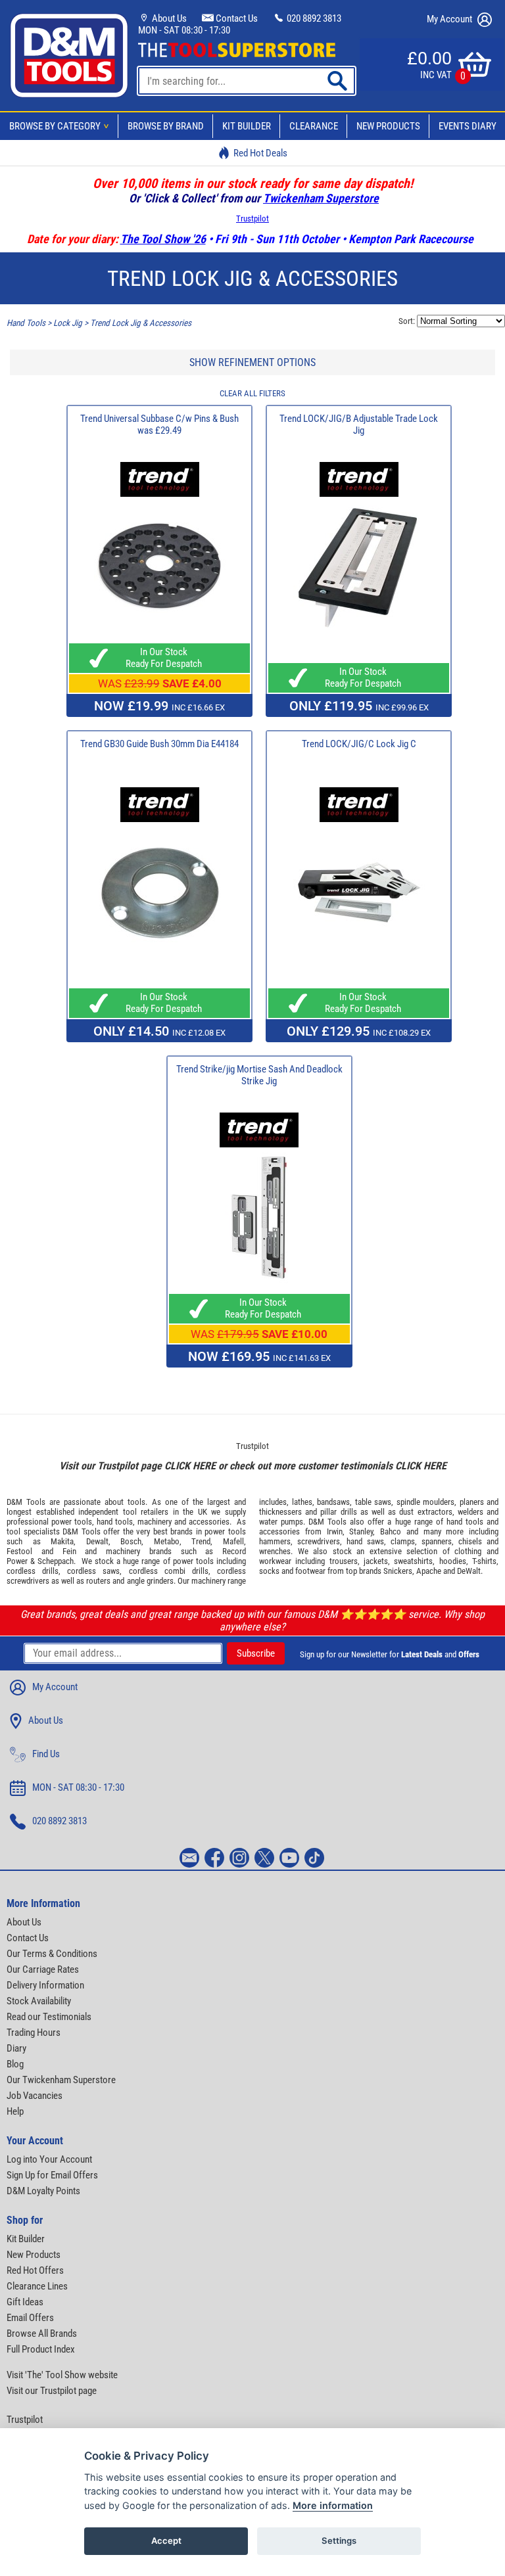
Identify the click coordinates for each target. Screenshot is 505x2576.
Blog (15, 2064)
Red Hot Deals (260, 153)
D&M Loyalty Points (43, 2191)
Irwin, (336, 1531)
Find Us (46, 1754)
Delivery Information (45, 1985)
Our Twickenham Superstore (61, 2080)
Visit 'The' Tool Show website (62, 2375)
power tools (72, 1522)
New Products (388, 126)
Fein (69, 1551)
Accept (166, 2541)
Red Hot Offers (35, 2270)
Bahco (391, 1531)
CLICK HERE (190, 1466)
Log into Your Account (49, 2159)
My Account (450, 19)
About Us (168, 18)
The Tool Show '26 (163, 239)
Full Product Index (41, 2349)
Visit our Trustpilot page (52, 2391)
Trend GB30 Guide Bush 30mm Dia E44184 (159, 744)
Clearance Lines (37, 2286)
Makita (62, 1541)
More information (333, 2505)
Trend (201, 1541)
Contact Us (236, 18)
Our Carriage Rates (43, 1969)
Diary (16, 2048)
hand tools (115, 1522)
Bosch (131, 1541)
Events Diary (468, 126)
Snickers (398, 1571)
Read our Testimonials (49, 2017)
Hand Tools (26, 323)
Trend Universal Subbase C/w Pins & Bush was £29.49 (159, 425)
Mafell (233, 1541)
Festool (19, 1551)
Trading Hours (34, 2033)
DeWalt (469, 1571)
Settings (339, 2541)
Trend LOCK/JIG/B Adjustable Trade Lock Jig (359, 425)
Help (15, 2111)
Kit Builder (247, 126)
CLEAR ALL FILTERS (252, 393)
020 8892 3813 (313, 18)
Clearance (314, 126)
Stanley (361, 1531)
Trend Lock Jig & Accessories (141, 323)
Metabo (167, 1541)
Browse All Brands (42, 2334)
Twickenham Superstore (321, 198)
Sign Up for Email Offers (52, 2175)
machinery (155, 1522)
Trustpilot (252, 218)
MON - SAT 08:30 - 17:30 (184, 30)
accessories (209, 1522)
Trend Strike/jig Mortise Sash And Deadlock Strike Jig (259, 1075)
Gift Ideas (25, 2302)
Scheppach (56, 1561)
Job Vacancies (35, 2096)
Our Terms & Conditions (52, 1954)
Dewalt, (98, 1541)
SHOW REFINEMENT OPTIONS (252, 362)
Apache (429, 1571)
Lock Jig (68, 323)
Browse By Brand (166, 126)
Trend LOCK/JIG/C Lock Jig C (359, 744)
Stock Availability (39, 2001)
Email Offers (30, 2318)
